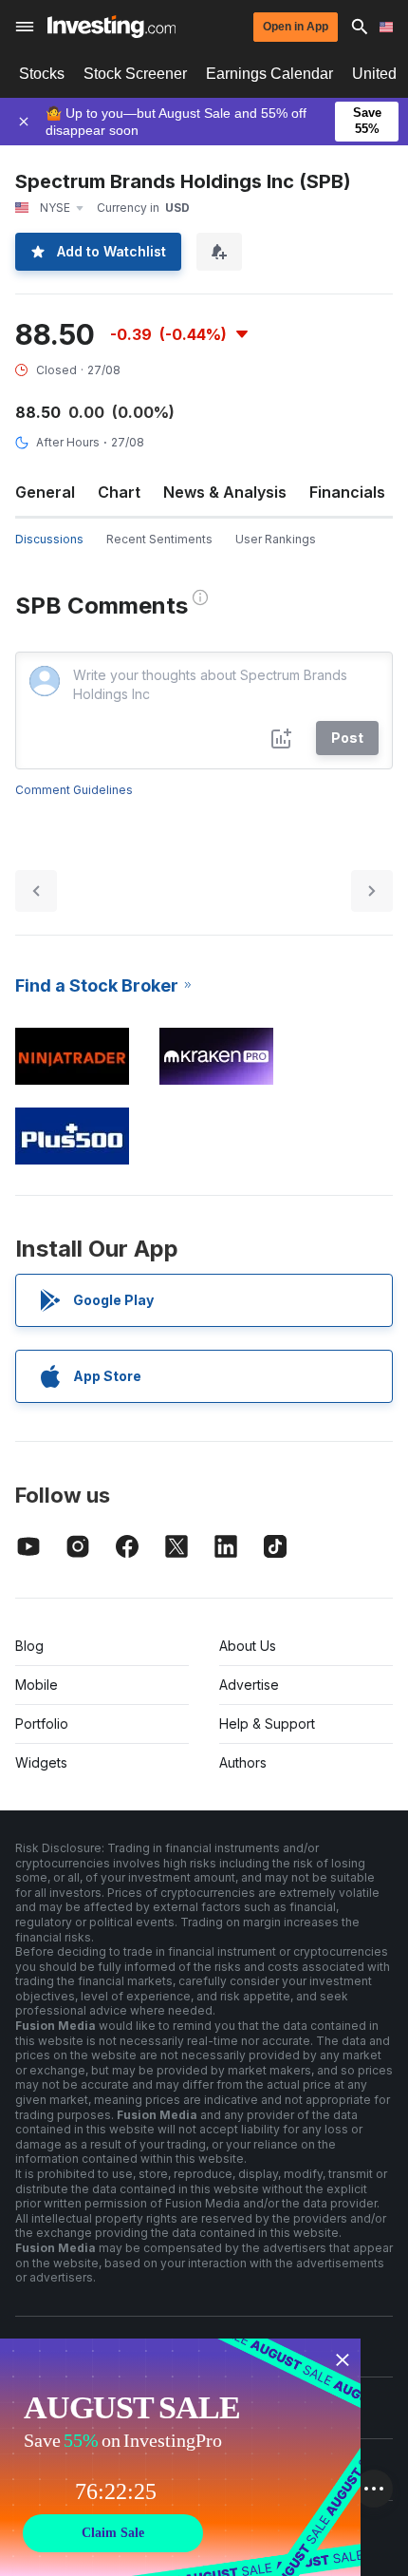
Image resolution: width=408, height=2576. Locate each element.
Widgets (41, 1762)
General (45, 492)
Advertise (249, 1685)
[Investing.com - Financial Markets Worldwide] (111, 27)
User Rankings (276, 539)
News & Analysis (225, 492)
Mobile (37, 1685)
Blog (29, 1646)
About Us (248, 1646)
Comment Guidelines (74, 790)
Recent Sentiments (159, 539)
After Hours (68, 442)
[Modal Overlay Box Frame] (180, 2457)
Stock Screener (135, 74)
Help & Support (267, 1724)
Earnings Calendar (269, 74)
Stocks (42, 74)
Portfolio (42, 1724)
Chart (119, 492)
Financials (347, 492)
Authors (243, 1762)
